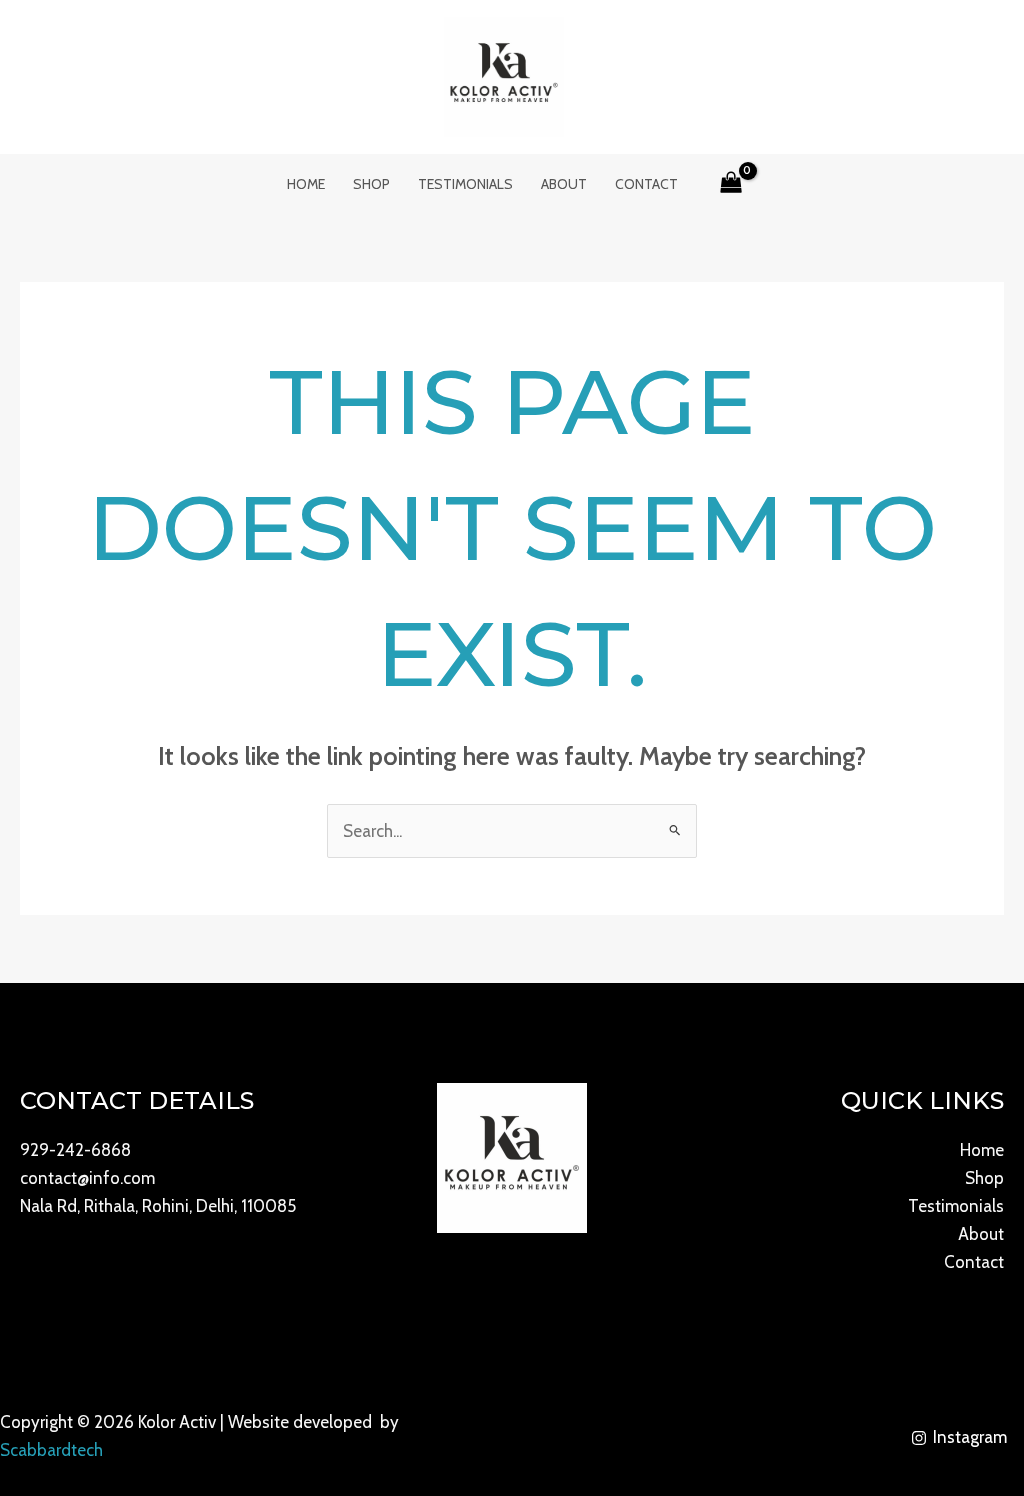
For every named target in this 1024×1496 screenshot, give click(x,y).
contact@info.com (87, 1178)
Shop (371, 184)
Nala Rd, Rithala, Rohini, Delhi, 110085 (158, 1206)
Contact (646, 184)
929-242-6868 (75, 1150)
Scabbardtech (51, 1450)
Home (306, 184)
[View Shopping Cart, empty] (732, 184)
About (564, 184)
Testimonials (465, 184)
